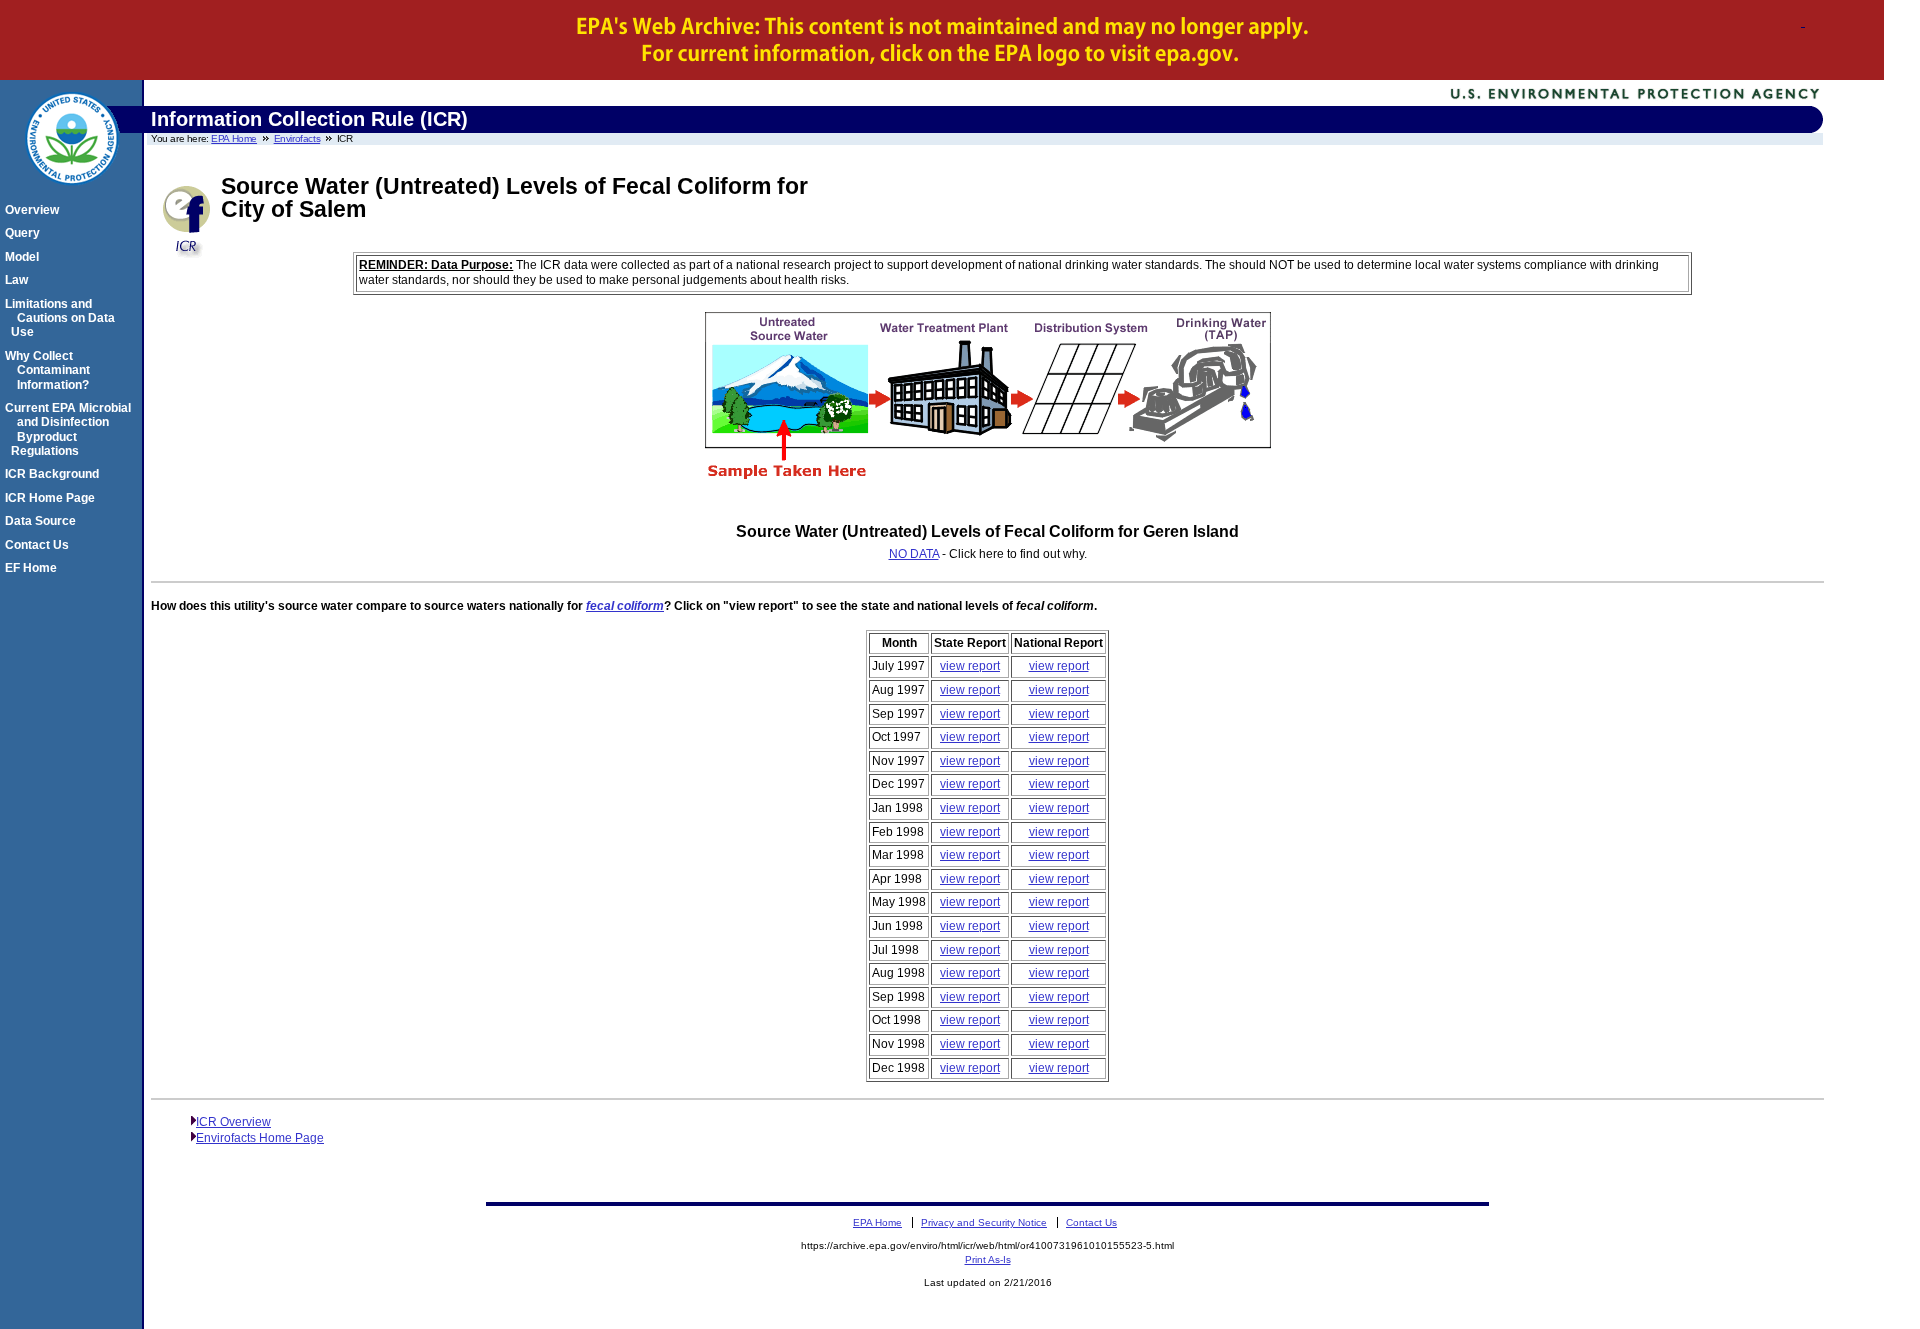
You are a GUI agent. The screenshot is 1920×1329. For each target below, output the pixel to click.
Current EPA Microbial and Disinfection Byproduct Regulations (71, 429)
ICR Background (55, 474)
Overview (35, 210)
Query (25, 233)
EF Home (34, 568)
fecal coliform (625, 606)
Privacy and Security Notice (984, 1222)
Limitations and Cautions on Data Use (63, 318)
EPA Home (234, 138)
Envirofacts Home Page (260, 1138)
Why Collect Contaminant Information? (50, 370)
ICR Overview (233, 1122)
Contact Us (40, 545)
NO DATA (914, 554)
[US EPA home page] (72, 196)
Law (19, 280)
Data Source (43, 521)
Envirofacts (297, 138)
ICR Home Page (53, 498)
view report (970, 666)
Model (25, 257)
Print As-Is (988, 1259)
